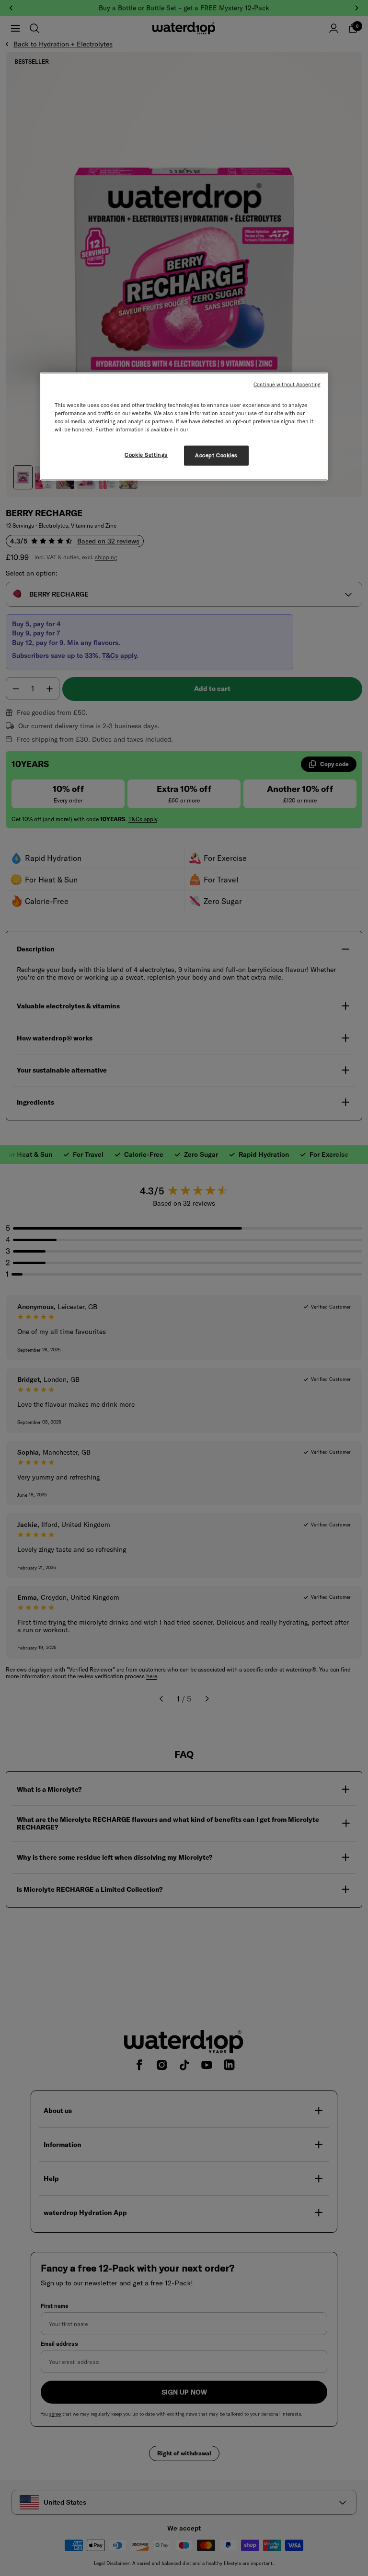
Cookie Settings (146, 455)
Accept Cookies (216, 455)
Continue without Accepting (287, 384)
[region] (184, 427)
